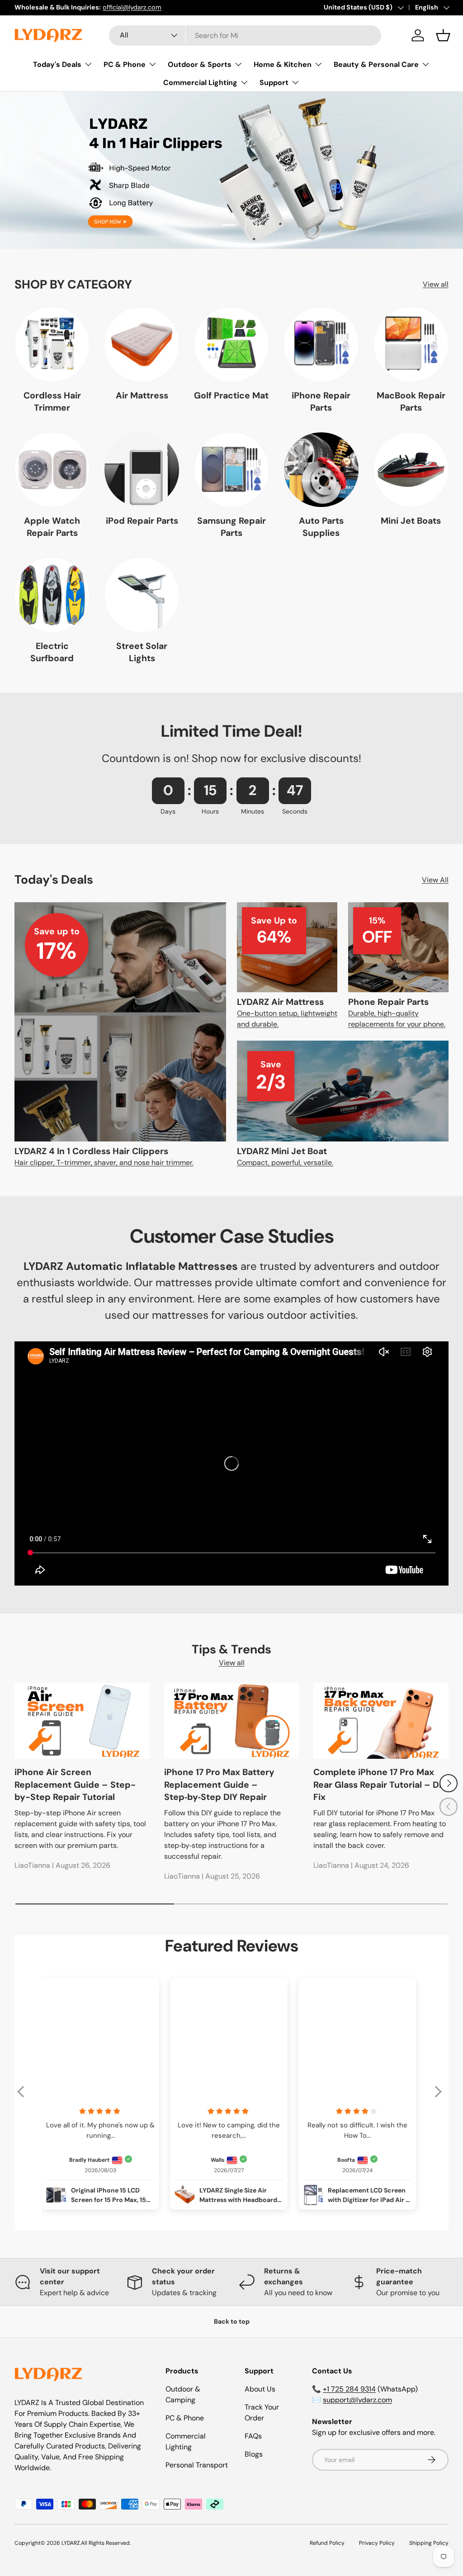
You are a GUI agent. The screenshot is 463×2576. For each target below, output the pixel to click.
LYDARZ (71, 2543)
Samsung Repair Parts (231, 527)
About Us (260, 2389)
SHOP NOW (231, 195)
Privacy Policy (377, 2543)
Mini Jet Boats (411, 521)
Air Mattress (142, 395)
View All (435, 880)
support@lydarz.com (357, 2400)
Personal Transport (197, 2465)
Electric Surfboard (52, 652)
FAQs (253, 2436)
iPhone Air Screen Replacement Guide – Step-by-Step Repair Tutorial (75, 1785)
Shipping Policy (429, 2543)
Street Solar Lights (142, 652)
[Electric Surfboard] (52, 595)
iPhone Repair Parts (321, 402)
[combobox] (245, 36)
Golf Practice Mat (231, 395)
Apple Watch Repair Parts (52, 527)
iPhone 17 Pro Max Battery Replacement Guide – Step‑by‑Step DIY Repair (219, 1785)
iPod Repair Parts (142, 521)
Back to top (232, 2321)
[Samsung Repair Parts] (231, 469)
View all (436, 284)
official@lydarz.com (132, 7)
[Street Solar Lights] (142, 595)
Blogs (254, 2454)
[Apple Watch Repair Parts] (52, 469)
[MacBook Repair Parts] (411, 344)
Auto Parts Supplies (321, 527)
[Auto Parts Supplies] (321, 469)
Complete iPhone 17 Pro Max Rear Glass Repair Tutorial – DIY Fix (380, 1785)
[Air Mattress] (142, 344)
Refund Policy (327, 2543)
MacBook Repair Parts (411, 402)
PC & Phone (185, 2418)
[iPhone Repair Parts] (321, 344)
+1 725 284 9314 (349, 2389)
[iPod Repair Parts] (142, 469)
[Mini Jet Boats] (411, 469)
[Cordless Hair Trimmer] (52, 344)
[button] (443, 35)
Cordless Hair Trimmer (52, 402)
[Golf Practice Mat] (231, 344)
